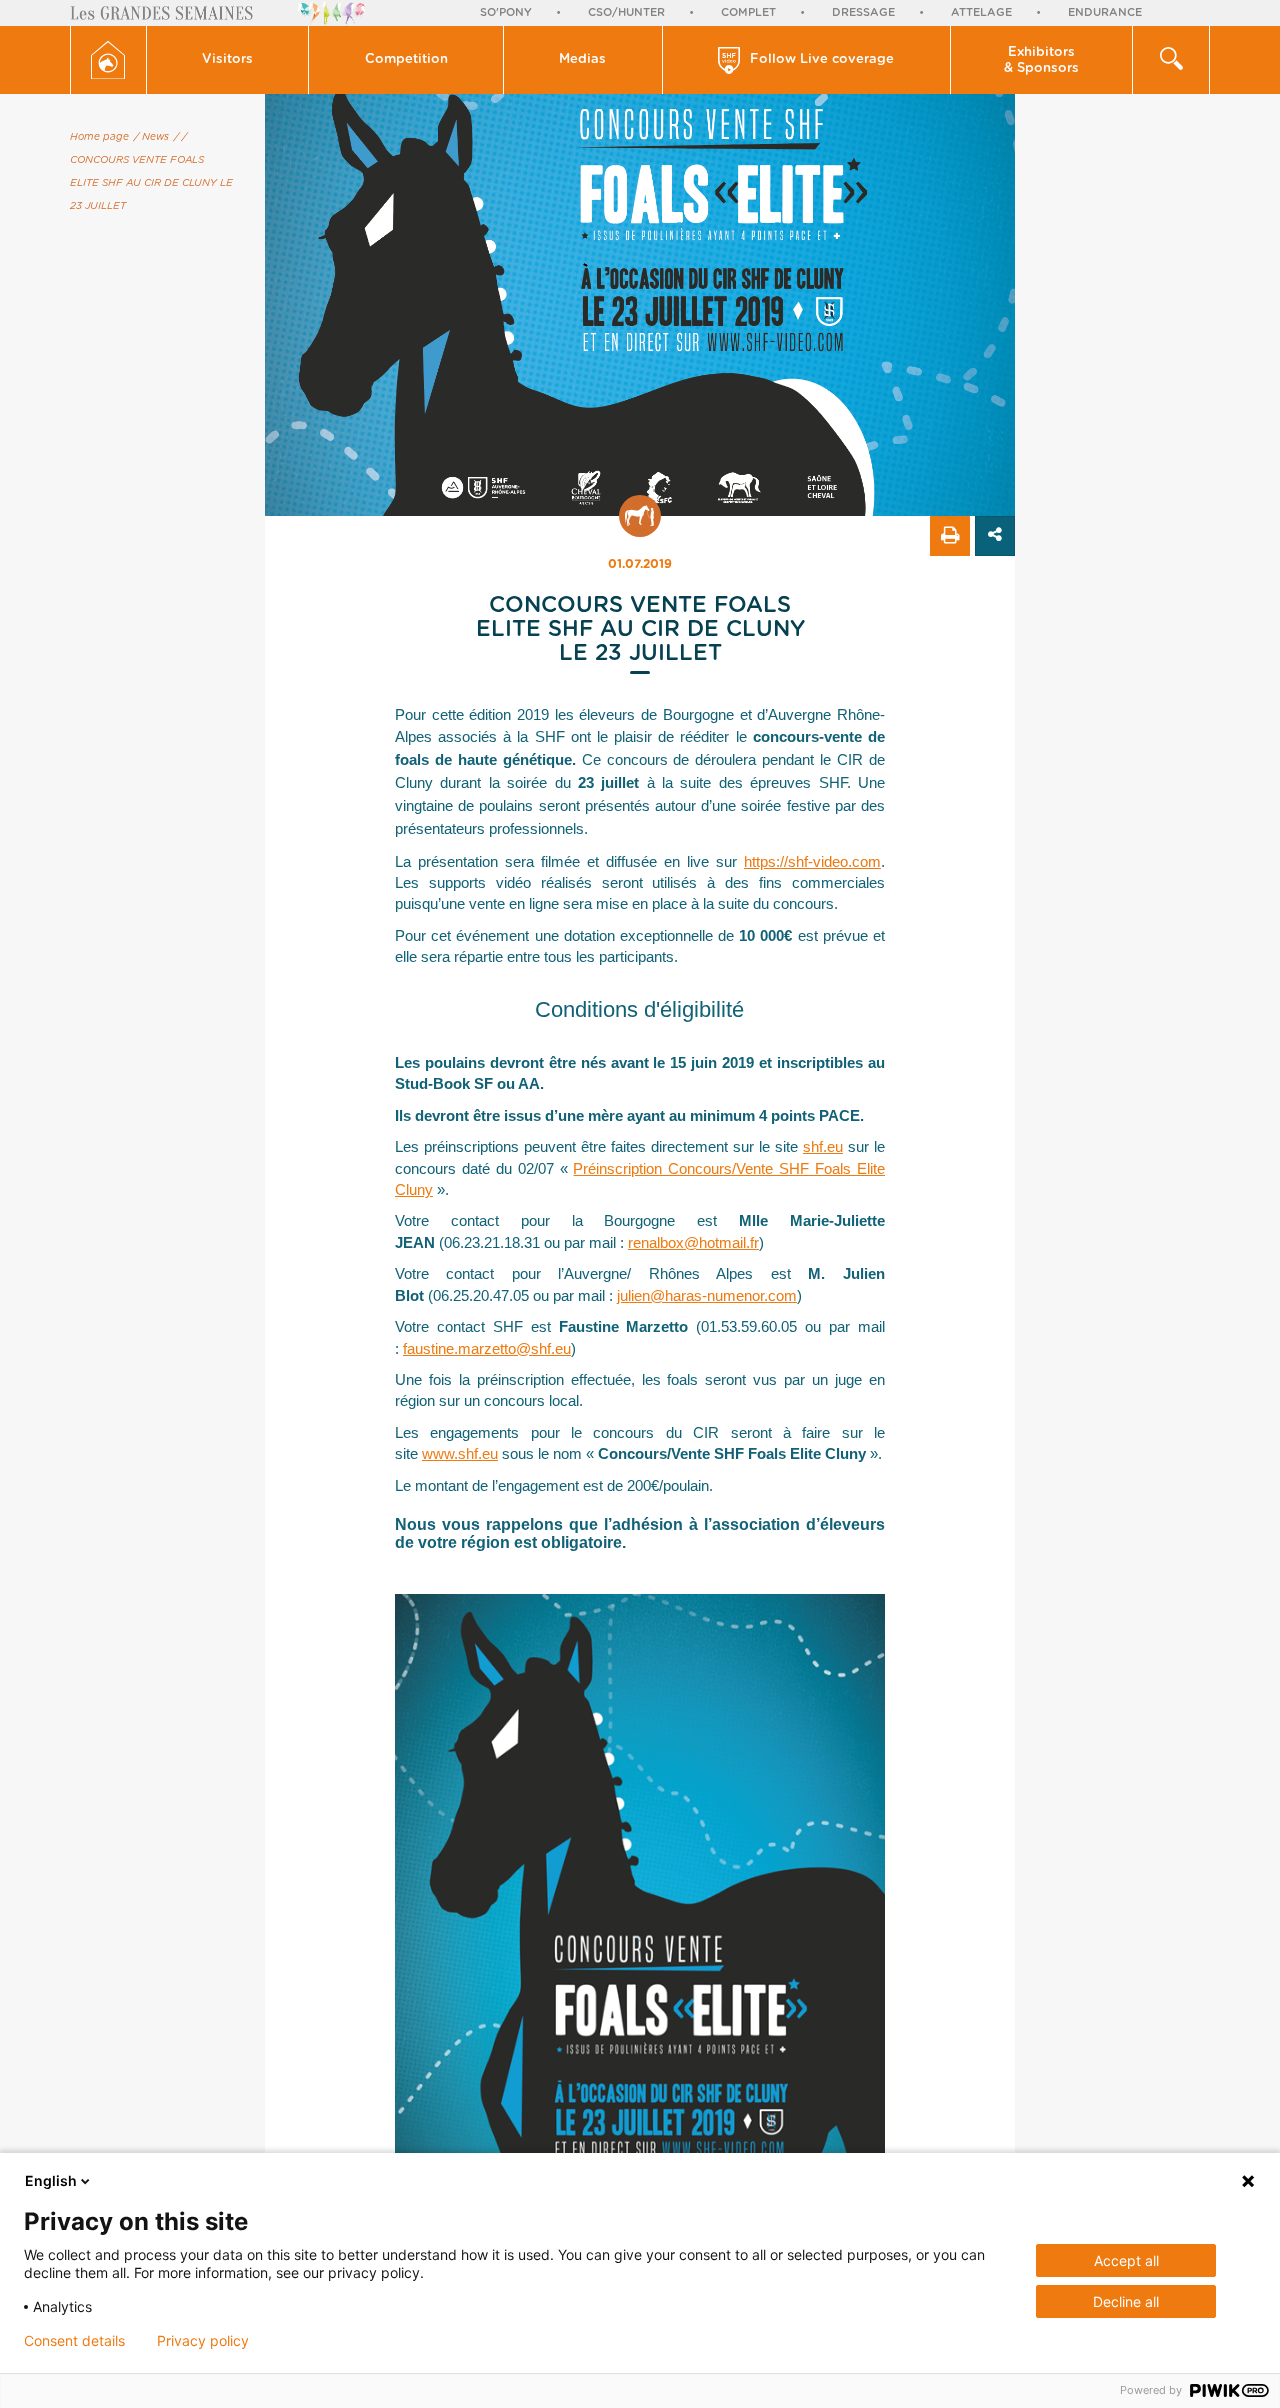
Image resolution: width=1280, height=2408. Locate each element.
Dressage (863, 12)
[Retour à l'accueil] (108, 60)
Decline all (1126, 2301)
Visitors (227, 59)
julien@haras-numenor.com (707, 1295)
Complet (748, 12)
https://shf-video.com (812, 861)
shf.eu (823, 1146)
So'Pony (506, 12)
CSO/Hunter (626, 12)
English (51, 2180)
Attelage (981, 12)
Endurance (1105, 12)
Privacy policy (203, 2341)
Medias (582, 59)
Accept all (1126, 2260)
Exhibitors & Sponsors (1041, 60)
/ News (151, 137)
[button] (228, 60)
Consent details (74, 2341)
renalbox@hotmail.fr (693, 1242)
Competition (406, 59)
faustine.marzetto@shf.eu (487, 1348)
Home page (99, 137)
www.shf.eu (460, 1453)
